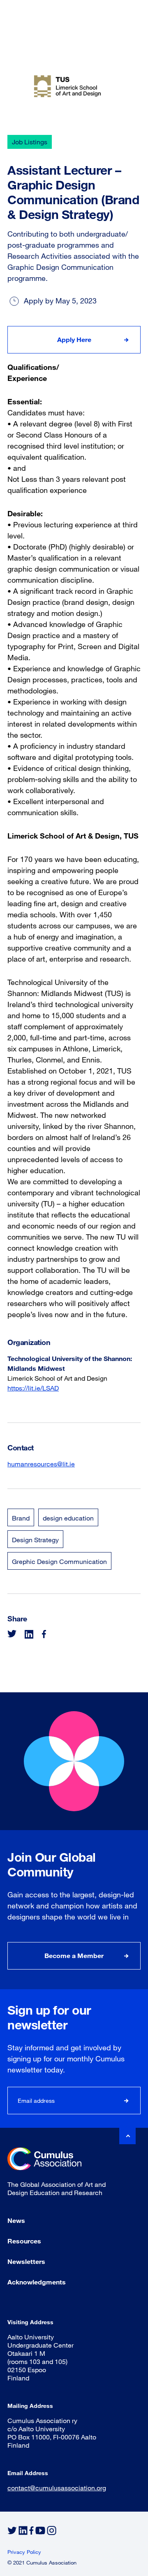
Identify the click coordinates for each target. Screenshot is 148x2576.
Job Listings (30, 142)
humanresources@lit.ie (41, 1464)
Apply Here (74, 339)
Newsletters (26, 2261)
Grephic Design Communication (59, 1561)
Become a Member (74, 1955)
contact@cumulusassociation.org (57, 2488)
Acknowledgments (37, 2282)
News (16, 2220)
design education (68, 1518)
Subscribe (127, 2101)
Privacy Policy (24, 2552)
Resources (24, 2241)
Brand (21, 1518)
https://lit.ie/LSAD (33, 1388)
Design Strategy (35, 1540)
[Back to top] (127, 2136)
